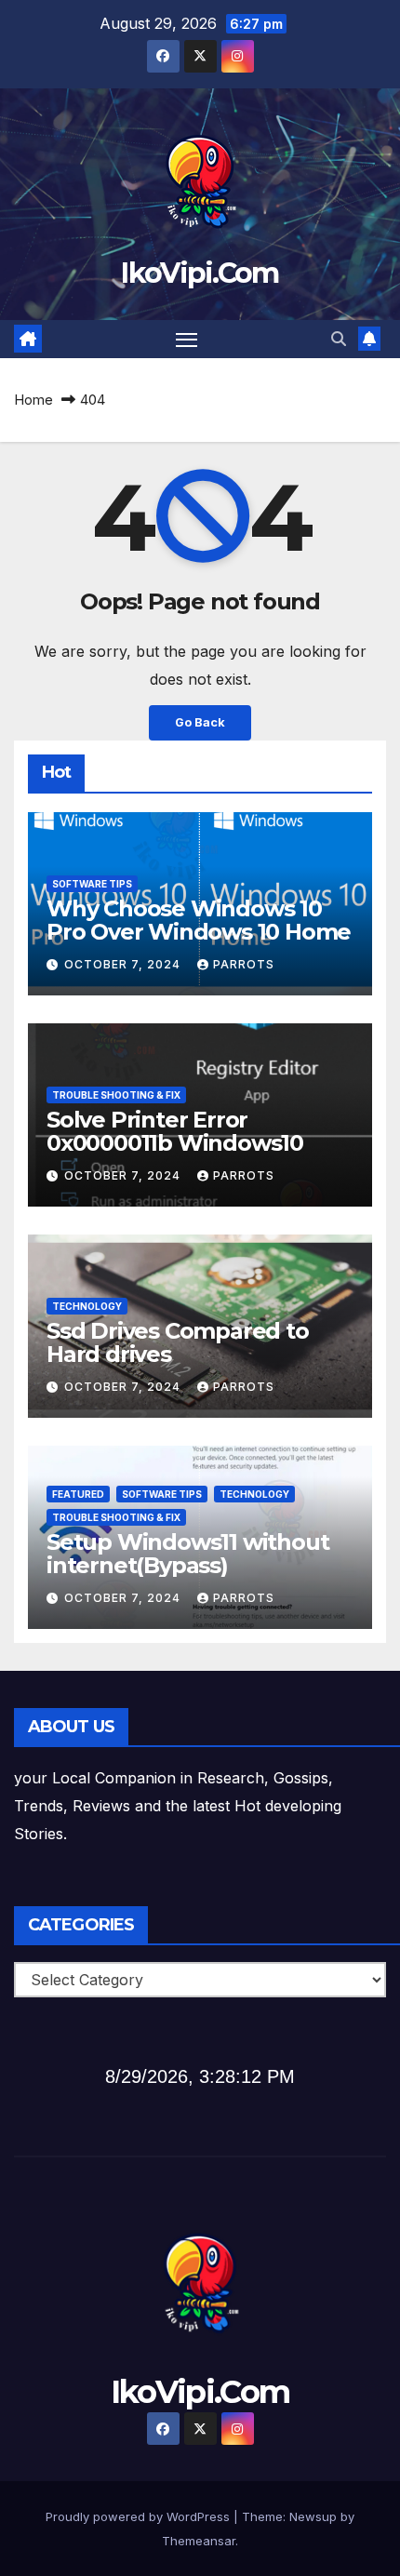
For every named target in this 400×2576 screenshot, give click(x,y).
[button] (339, 339)
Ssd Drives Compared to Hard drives (178, 1342)
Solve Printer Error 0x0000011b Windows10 (175, 1131)
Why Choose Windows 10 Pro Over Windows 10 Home (199, 920)
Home (33, 400)
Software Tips (92, 884)
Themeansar (199, 2541)
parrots (244, 964)
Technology (87, 1306)
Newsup (313, 2516)
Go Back (200, 722)
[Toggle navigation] (187, 340)
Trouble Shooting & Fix (116, 1095)
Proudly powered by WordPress (140, 2516)
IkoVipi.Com (200, 273)
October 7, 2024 (124, 964)
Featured (78, 1494)
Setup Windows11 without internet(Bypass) (187, 1554)
